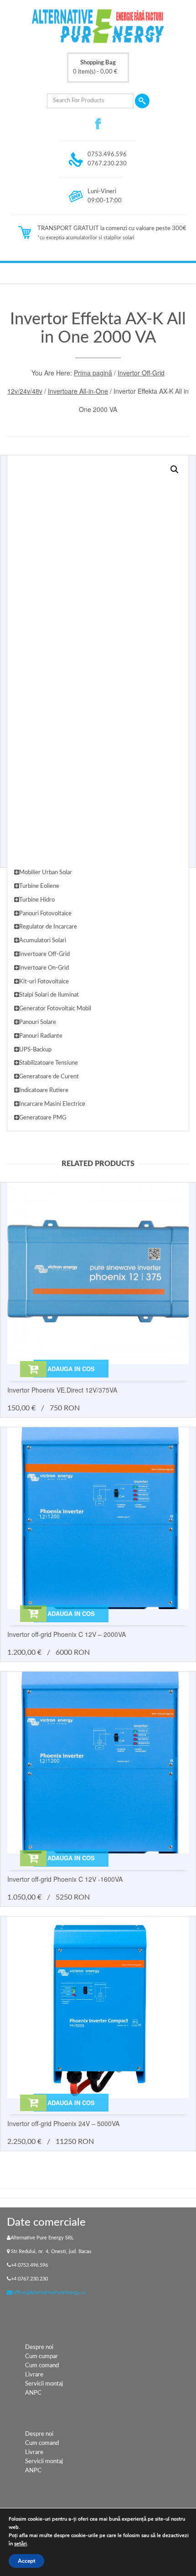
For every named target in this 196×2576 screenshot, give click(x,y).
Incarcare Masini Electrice (52, 1104)
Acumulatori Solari (43, 941)
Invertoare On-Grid (44, 968)
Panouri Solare (38, 1022)
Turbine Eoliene (39, 886)
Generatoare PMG (43, 1118)
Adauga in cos (71, 1369)
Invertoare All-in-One (78, 391)
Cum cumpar (41, 2357)
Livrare (34, 2375)
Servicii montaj (44, 2384)
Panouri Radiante (41, 1036)
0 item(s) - (95, 67)
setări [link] (21, 2544)
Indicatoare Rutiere (44, 1090)
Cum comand (42, 2366)
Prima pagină (93, 373)
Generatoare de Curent (49, 1077)
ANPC (33, 2393)
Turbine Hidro (37, 900)
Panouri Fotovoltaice (45, 914)
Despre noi (39, 2347)
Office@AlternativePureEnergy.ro (49, 2293)
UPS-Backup (35, 1050)
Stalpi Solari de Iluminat (49, 995)
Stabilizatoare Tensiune (49, 1063)
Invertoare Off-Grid (44, 954)
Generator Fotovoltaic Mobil (55, 1009)
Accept (26, 2561)
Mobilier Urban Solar (46, 873)
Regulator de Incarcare (48, 927)
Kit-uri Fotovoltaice (44, 982)
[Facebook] (98, 124)
